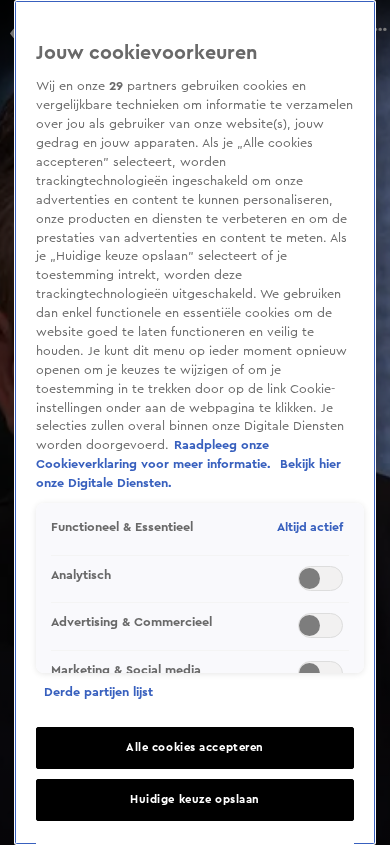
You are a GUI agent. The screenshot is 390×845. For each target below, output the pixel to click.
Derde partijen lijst (98, 692)
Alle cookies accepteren (195, 747)
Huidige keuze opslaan (195, 799)
